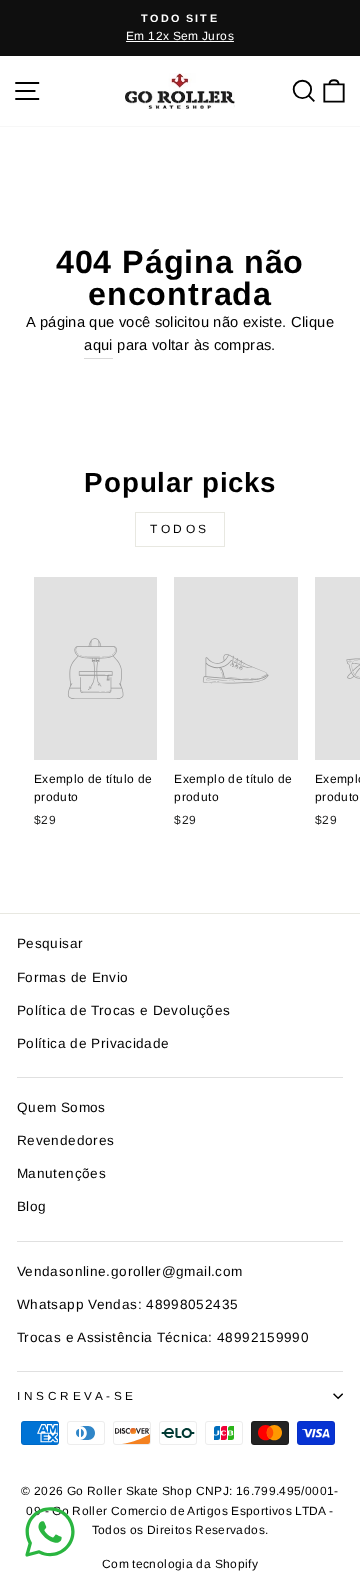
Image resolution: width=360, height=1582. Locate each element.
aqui (98, 345)
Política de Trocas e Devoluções (123, 1010)
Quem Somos (61, 1107)
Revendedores (65, 1140)
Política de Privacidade (93, 1043)
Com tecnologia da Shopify (180, 1564)
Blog (31, 1206)
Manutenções (61, 1173)
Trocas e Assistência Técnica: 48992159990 (163, 1337)
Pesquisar (50, 943)
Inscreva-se (77, 1395)
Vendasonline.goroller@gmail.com (129, 1271)
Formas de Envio (73, 977)
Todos (180, 529)
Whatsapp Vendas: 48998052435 (127, 1304)
